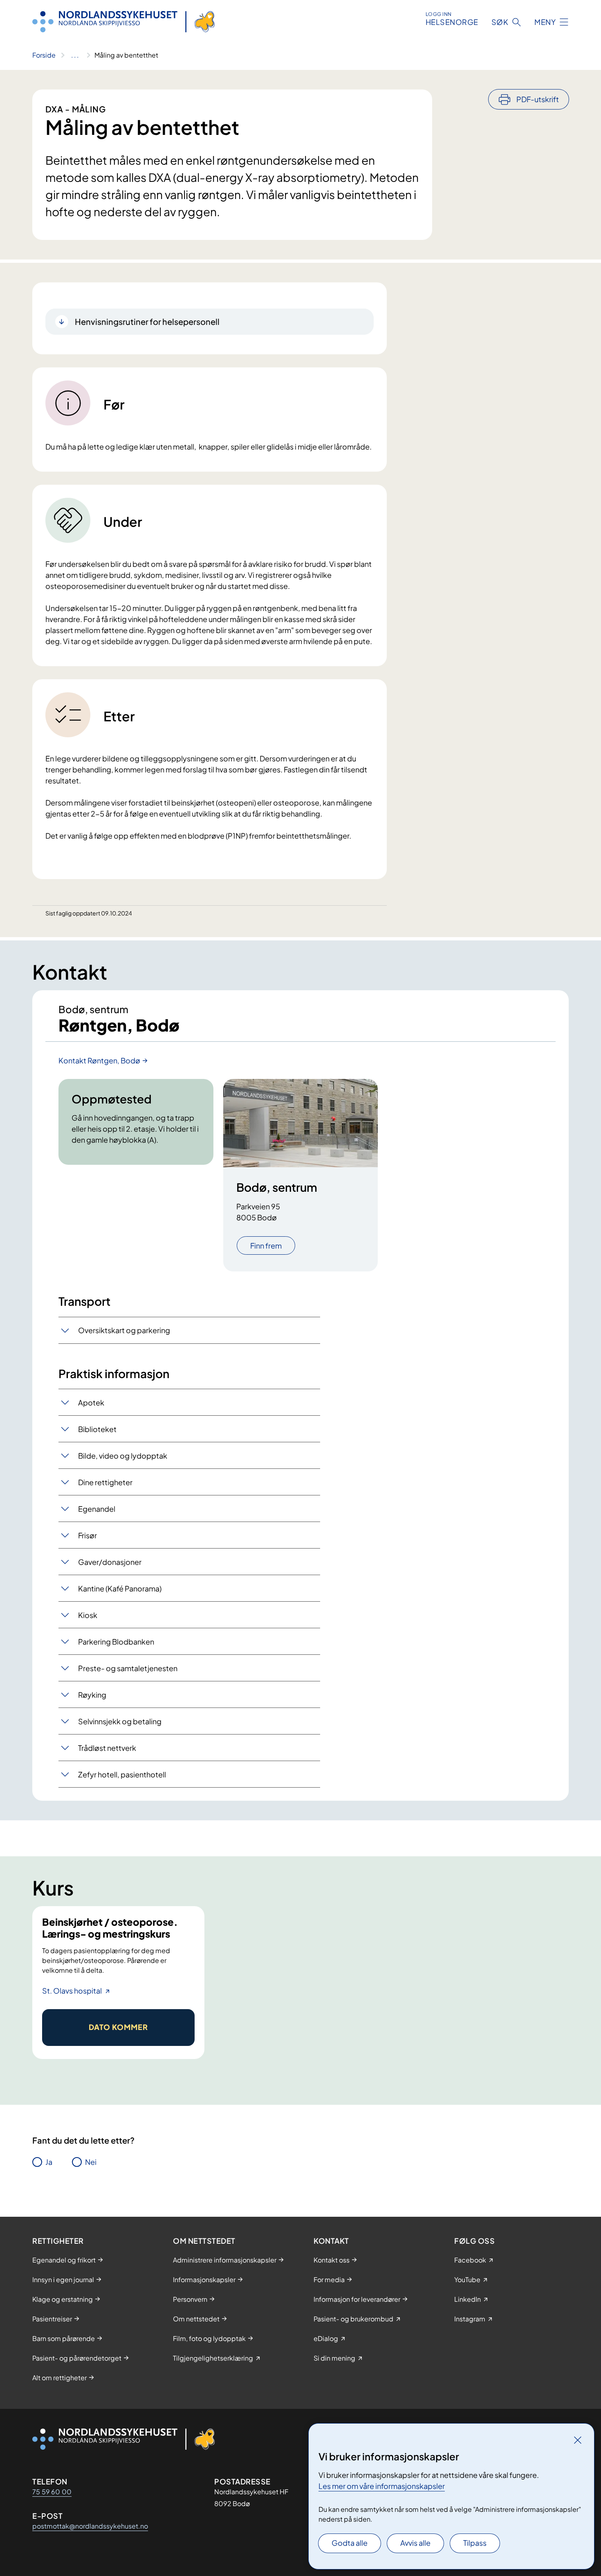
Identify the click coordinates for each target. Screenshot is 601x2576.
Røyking (92, 1695)
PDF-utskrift (538, 99)
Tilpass (475, 2543)
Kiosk (88, 1615)
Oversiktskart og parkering (124, 1330)
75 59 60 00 (52, 2492)
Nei (91, 2162)
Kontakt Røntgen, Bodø (99, 1060)
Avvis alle (415, 2543)
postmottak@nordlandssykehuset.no (90, 2526)
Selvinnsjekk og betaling (120, 1721)
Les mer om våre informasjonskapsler (382, 2486)
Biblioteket (97, 1429)
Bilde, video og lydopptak (123, 1456)
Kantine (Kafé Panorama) (120, 1588)
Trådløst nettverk (107, 1748)
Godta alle (350, 2543)
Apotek (91, 1402)
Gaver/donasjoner (110, 1562)
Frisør (87, 1535)
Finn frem (266, 1245)
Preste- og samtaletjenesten (128, 1668)
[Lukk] (578, 2440)
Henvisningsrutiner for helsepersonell (147, 321)
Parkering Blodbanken (116, 1642)
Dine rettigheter (105, 1482)
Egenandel (97, 1509)
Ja (49, 2162)
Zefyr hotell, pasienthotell (122, 1774)
